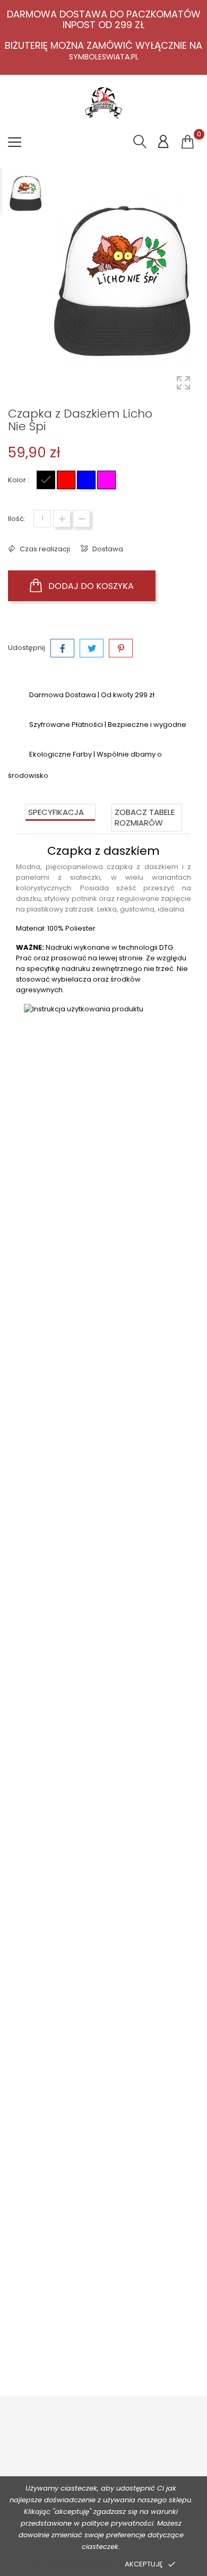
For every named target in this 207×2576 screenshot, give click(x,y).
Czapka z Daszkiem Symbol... (103, 1706)
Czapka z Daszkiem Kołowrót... (103, 2327)
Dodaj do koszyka (90, 586)
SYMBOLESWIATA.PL (104, 57)
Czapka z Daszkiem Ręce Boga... (103, 1395)
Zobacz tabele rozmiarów (145, 817)
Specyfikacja (56, 812)
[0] (188, 142)
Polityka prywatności (73, 2564)
